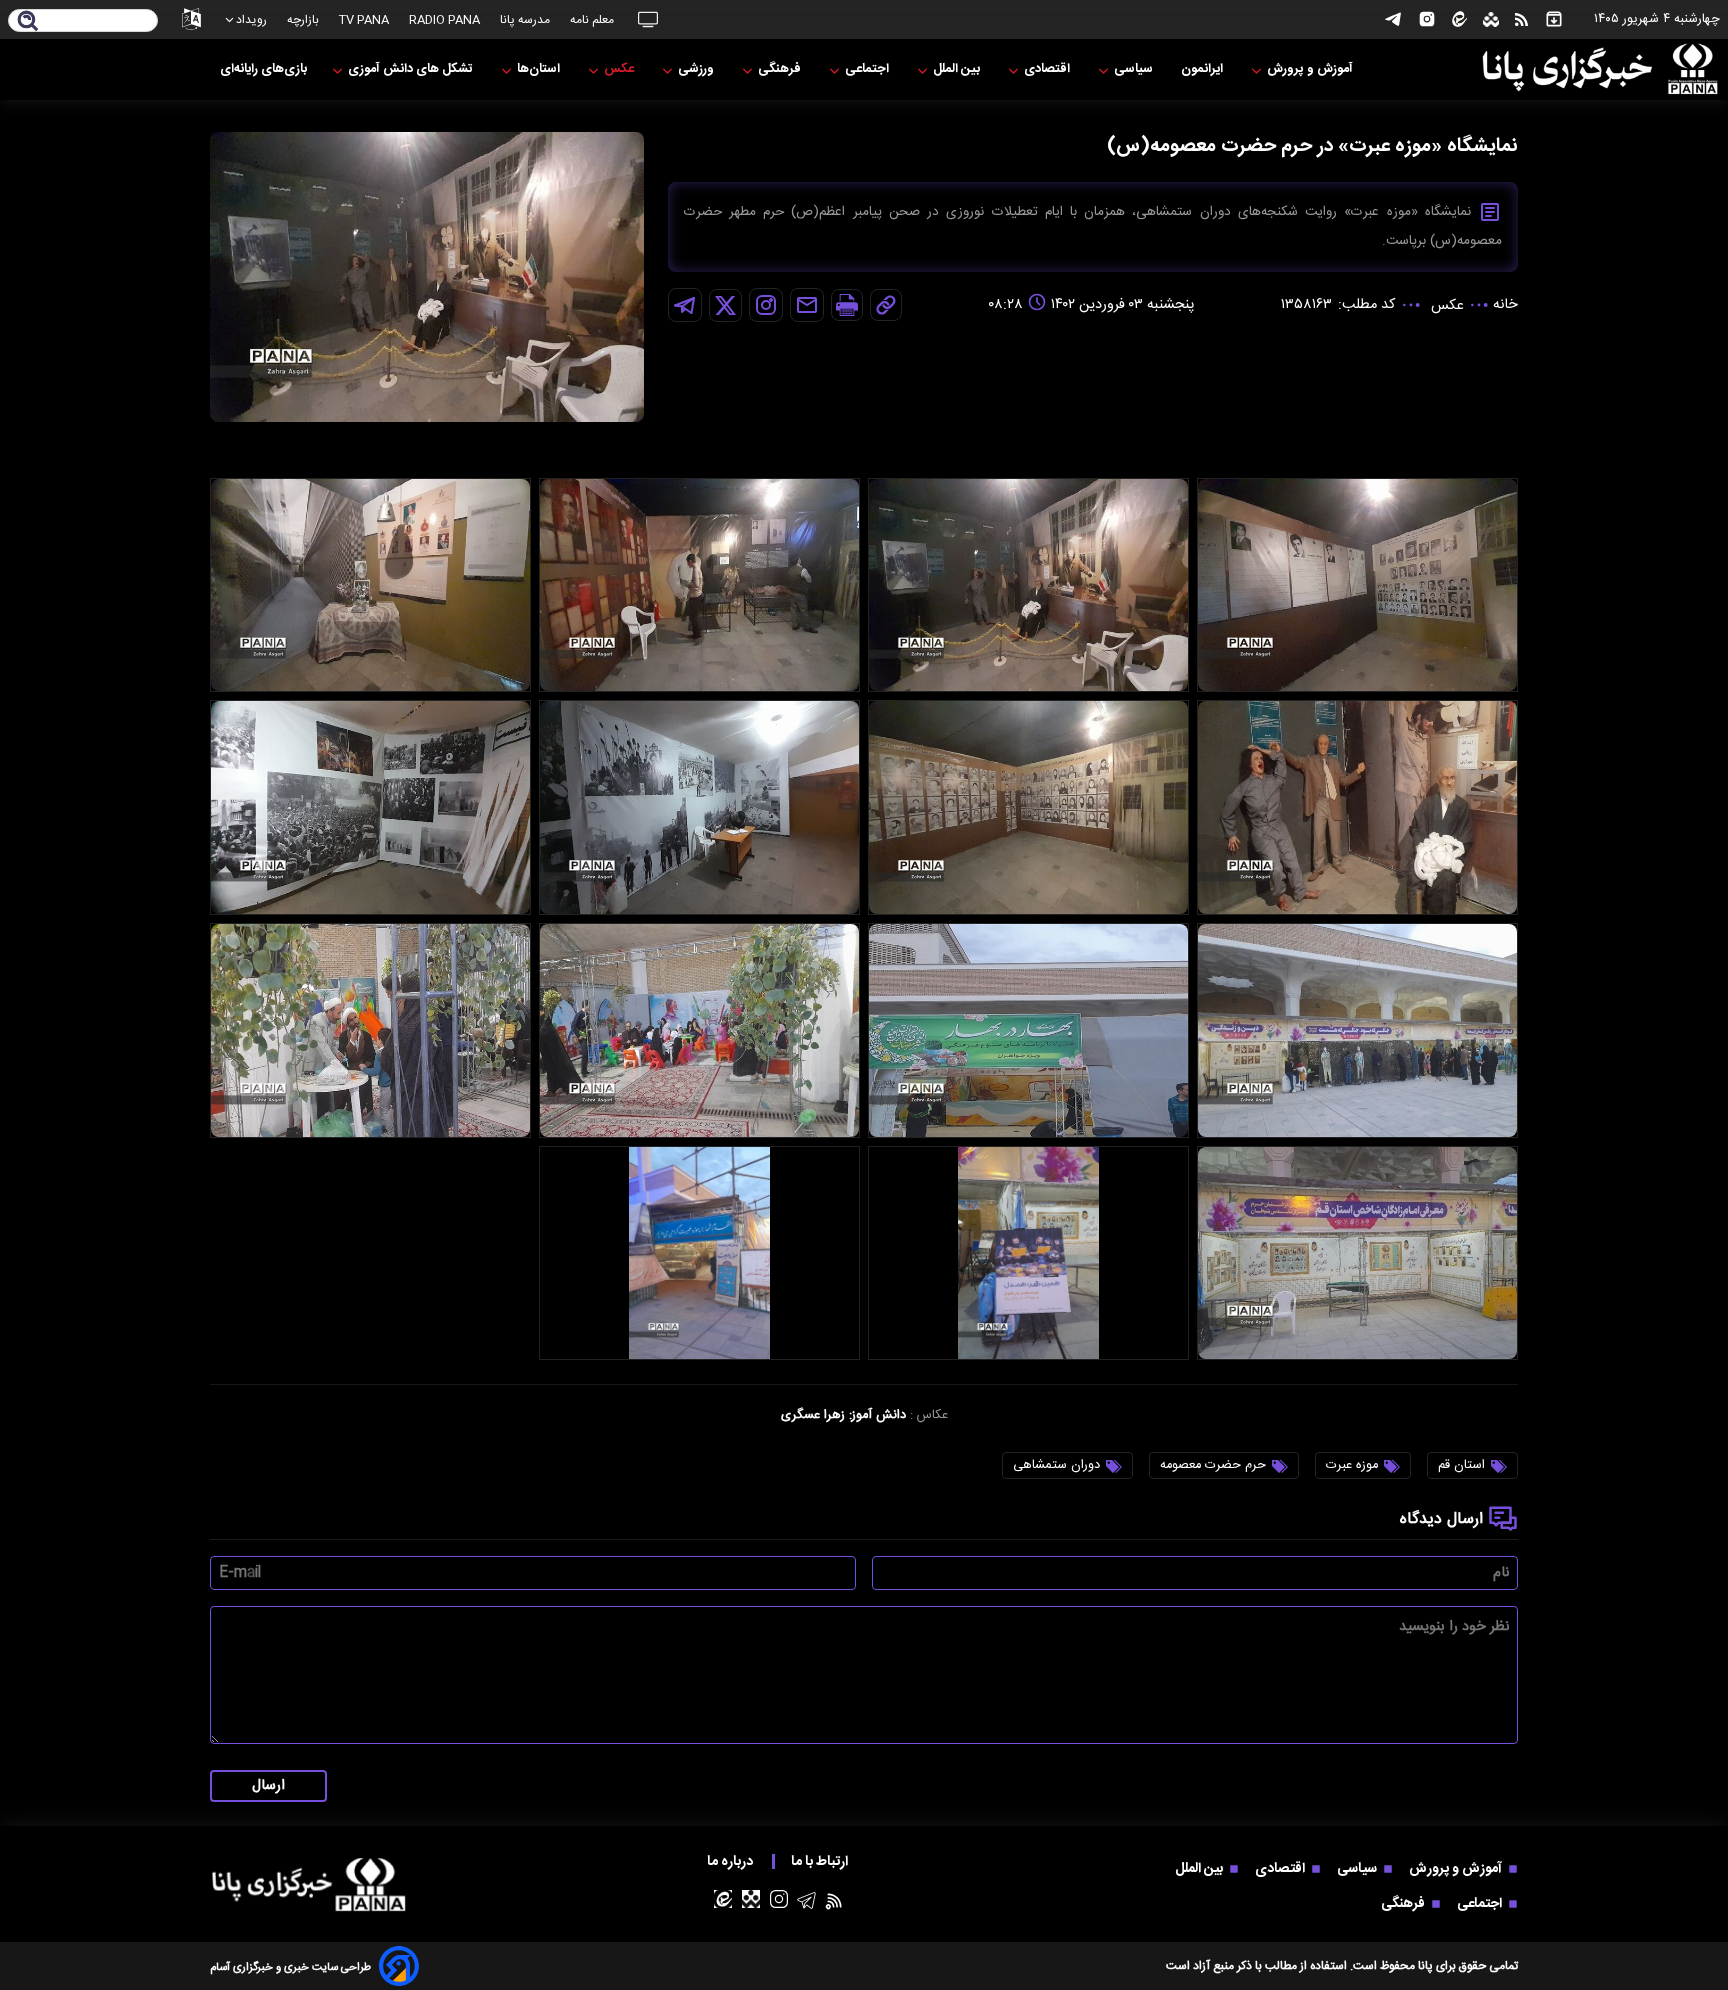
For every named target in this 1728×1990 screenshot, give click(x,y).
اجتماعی (868, 69)
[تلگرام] (1393, 19)
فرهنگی (781, 69)
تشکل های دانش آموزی (412, 69)
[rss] (1521, 20)
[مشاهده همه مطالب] (1554, 19)
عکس (620, 69)
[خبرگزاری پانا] (1600, 69)
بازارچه (303, 20)
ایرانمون (1203, 69)
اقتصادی (1048, 69)
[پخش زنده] (648, 19)
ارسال (268, 1786)
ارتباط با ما (821, 1861)
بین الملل (958, 69)
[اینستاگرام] (1427, 19)
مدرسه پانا (525, 20)
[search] (28, 22)
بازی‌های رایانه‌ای (263, 69)
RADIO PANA (444, 20)
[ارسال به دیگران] (807, 305)
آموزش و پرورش (1311, 69)
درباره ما (731, 1861)
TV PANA (364, 20)
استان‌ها (540, 69)
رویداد (251, 20)
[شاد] (1491, 20)
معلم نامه (592, 20)
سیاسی (1135, 69)
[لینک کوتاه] (886, 305)
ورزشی (697, 69)
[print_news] (847, 305)
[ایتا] (1459, 19)
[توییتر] (725, 305)
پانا (1425, 1966)
